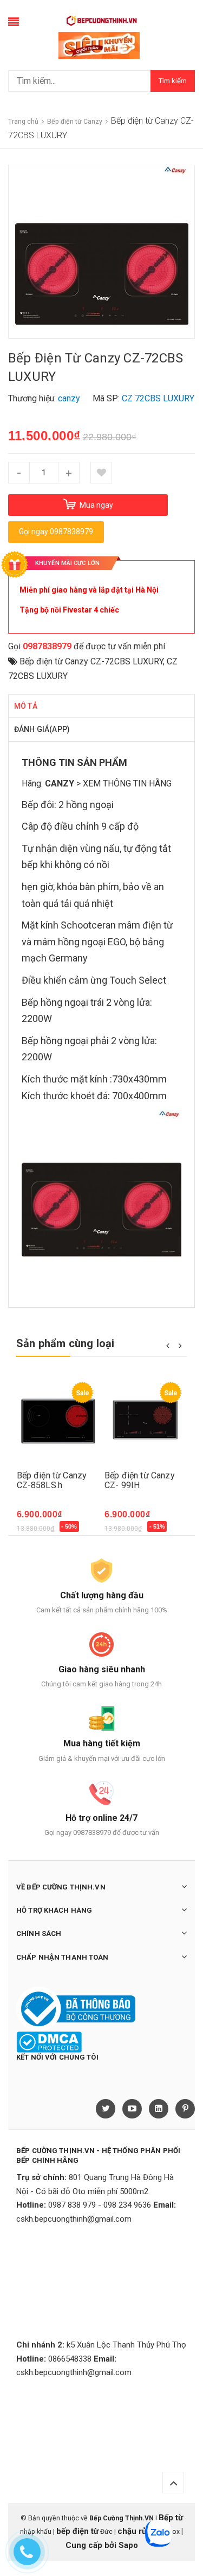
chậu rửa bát (141, 2531)
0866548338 (70, 2359)
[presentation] (168, 1345)
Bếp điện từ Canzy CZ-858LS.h (52, 1480)
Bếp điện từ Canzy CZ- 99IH (140, 1480)
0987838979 (47, 646)
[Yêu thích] (101, 473)
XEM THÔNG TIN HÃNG (127, 783)
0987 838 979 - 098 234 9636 (100, 2205)
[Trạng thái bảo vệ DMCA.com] (49, 2042)
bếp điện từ (77, 2531)
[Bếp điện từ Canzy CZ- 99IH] (146, 1421)
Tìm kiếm (173, 81)
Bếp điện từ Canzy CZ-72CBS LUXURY (91, 661)
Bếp (30, 805)
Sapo (128, 2545)
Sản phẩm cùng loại (66, 1343)
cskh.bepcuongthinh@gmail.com (74, 2219)
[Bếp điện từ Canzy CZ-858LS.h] (58, 1421)
